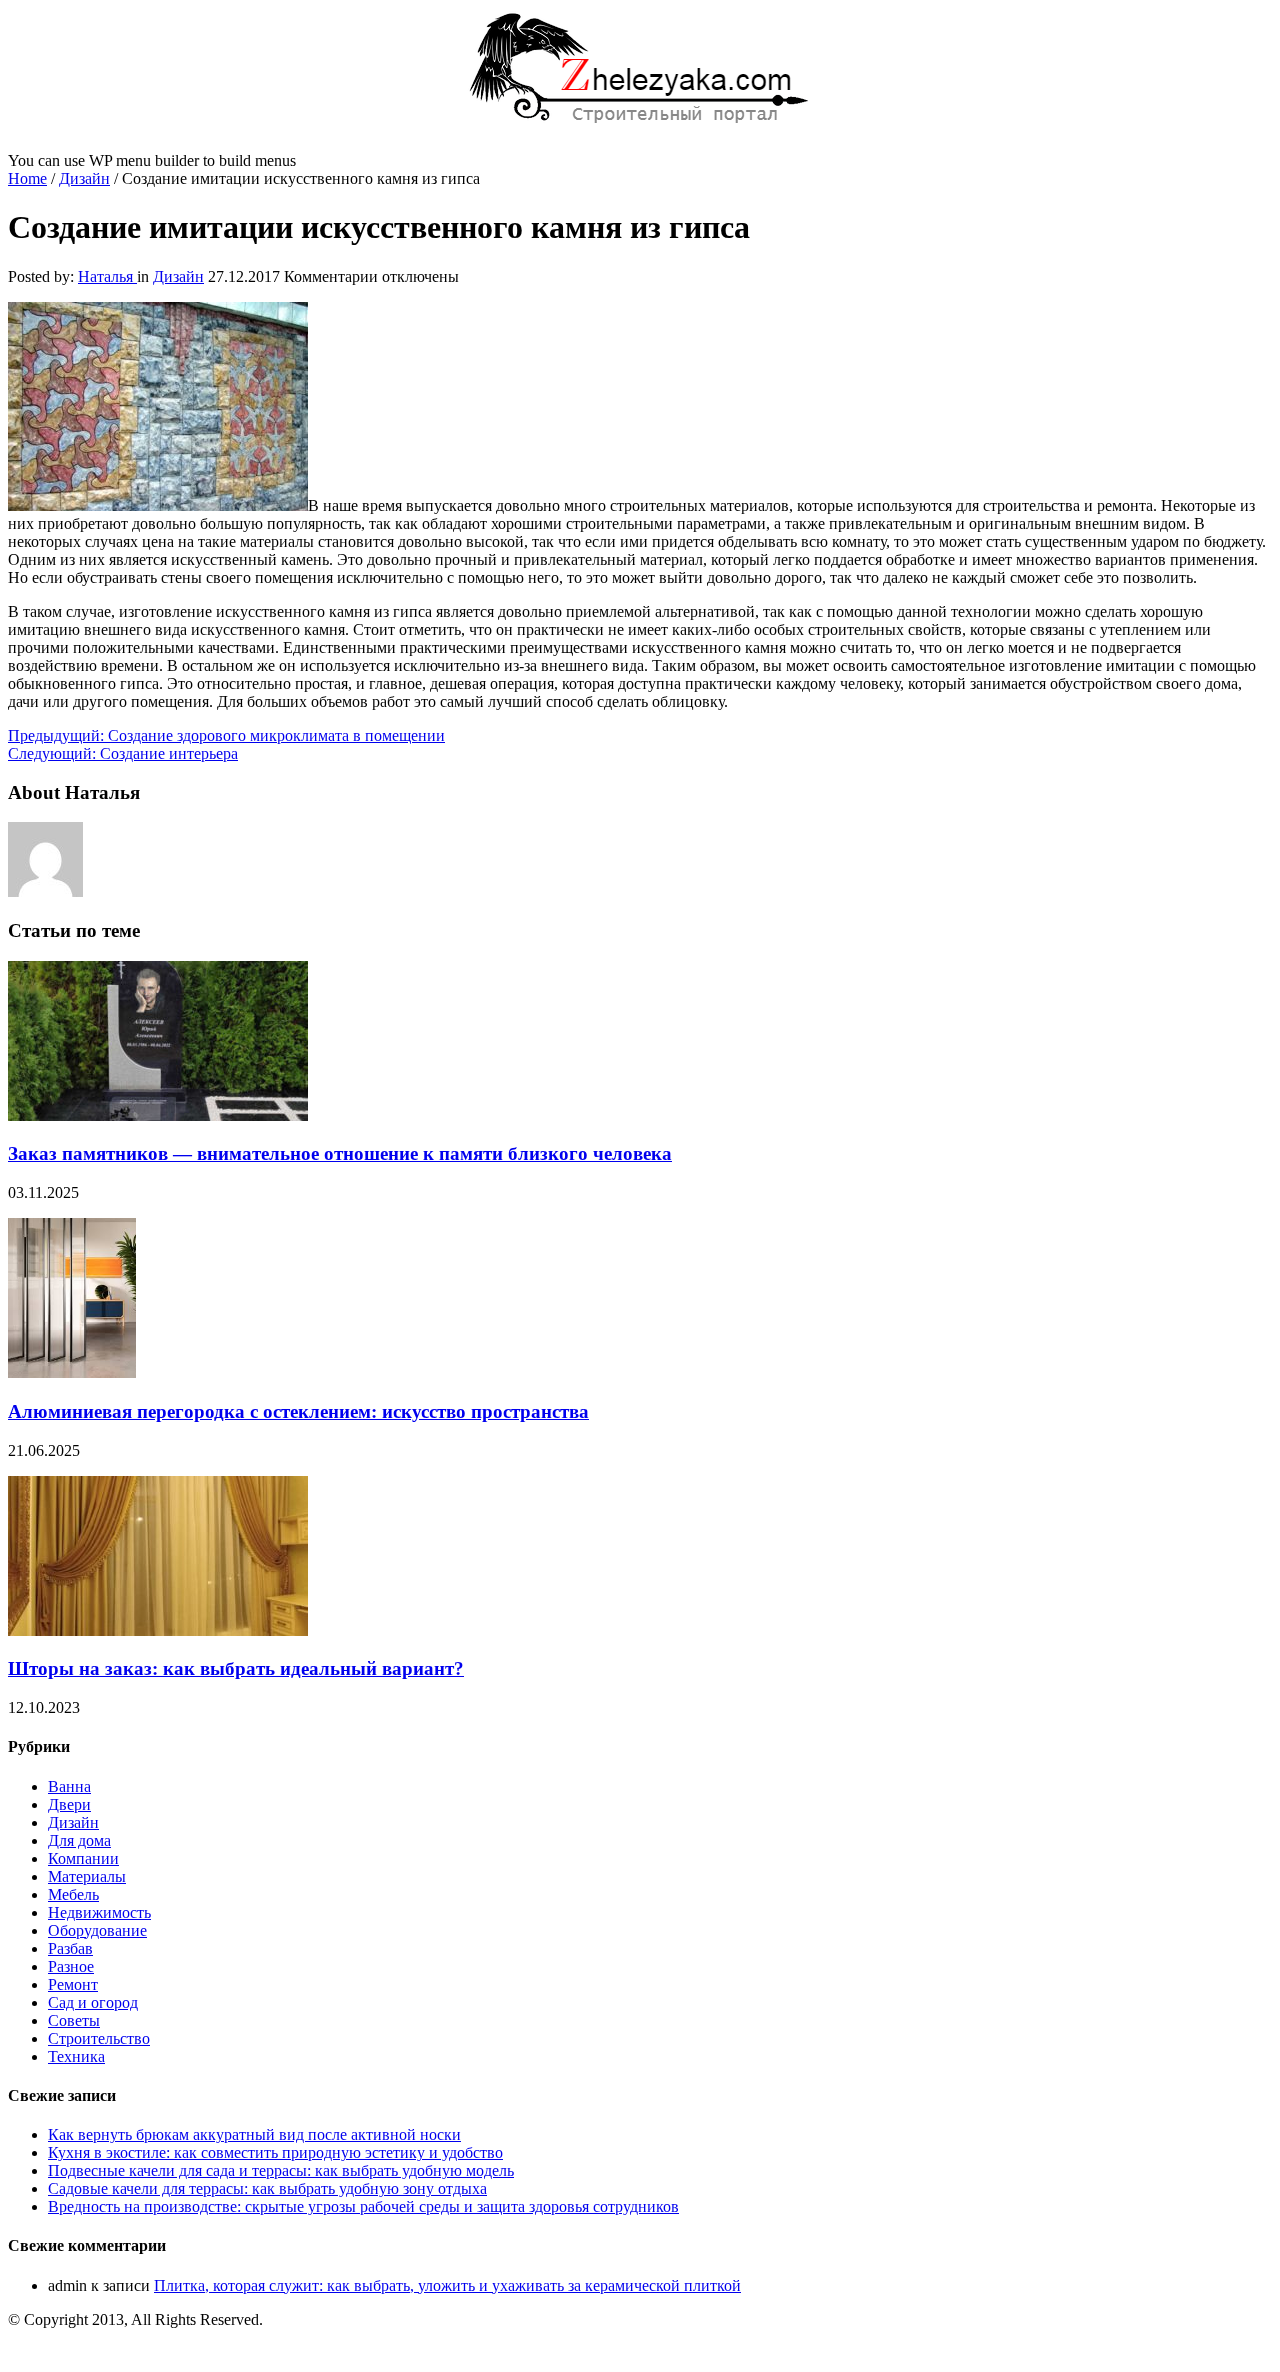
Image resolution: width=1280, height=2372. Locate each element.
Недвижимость (99, 1912)
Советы (74, 2020)
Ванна (69, 1786)
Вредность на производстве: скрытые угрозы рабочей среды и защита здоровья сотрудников (363, 2206)
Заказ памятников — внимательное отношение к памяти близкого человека (340, 1153)
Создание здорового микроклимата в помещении (226, 735)
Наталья (107, 276)
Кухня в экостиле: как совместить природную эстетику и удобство (275, 2152)
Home (27, 178)
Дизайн (84, 178)
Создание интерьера (123, 753)
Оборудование (97, 1930)
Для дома (79, 1840)
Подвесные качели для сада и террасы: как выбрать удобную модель (281, 2170)
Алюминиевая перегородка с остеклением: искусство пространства (298, 1411)
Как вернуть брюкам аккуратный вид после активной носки (254, 2134)
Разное (71, 1966)
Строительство (99, 2038)
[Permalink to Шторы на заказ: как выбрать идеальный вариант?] (158, 1630)
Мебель (73, 1894)
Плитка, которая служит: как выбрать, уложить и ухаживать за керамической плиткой (447, 2285)
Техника (76, 2056)
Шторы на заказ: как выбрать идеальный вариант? (236, 1668)
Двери (69, 1804)
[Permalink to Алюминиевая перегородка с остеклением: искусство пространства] (72, 1372)
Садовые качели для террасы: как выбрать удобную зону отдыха (267, 2188)
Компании (83, 1858)
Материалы (87, 1876)
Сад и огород (93, 2002)
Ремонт (73, 1984)
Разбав (70, 1948)
